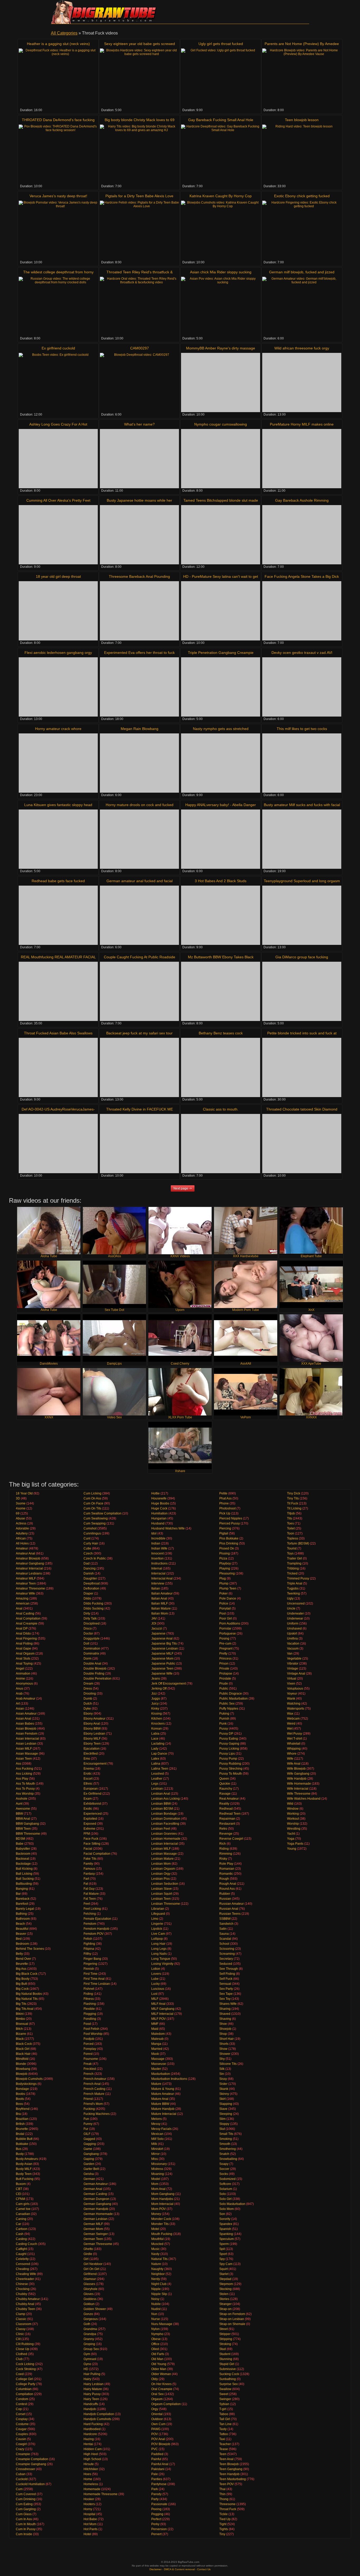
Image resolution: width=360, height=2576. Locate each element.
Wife (290, 1759)
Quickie (225, 1784)
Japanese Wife (162, 1674)
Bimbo (20, 2019)
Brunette (22, 2129)
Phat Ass (225, 1498)
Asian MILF (24, 1749)
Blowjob (22, 2074)
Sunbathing (228, 2379)
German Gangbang (97, 2204)
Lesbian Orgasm (163, 1869)
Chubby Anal (25, 2304)
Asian (20, 1709)
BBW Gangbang (27, 1824)
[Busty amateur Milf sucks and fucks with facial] (302, 839)
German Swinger (96, 2234)
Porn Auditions (230, 1623)
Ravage (225, 1794)
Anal (19, 1608)
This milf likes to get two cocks (302, 729)
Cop (19, 2409)
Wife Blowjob (296, 1769)
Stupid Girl (227, 2364)
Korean (157, 1729)
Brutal (20, 2134)
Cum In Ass (24, 2519)
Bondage (22, 2089)
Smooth (225, 2144)
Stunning (226, 2359)
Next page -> (183, 1188)
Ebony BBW (92, 1729)
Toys (290, 1553)
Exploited (90, 1819)
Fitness (89, 1999)
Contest (21, 2404)
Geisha (89, 2174)
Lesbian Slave (162, 1889)
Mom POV (159, 2209)
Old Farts (158, 2354)
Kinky (155, 1709)
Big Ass (21, 1969)
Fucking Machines (97, 2114)
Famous (89, 1869)
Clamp (21, 2314)
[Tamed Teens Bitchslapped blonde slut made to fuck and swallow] (221, 535)
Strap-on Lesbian (232, 2319)
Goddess (90, 2299)
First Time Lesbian (97, 1984)
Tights (224, 2529)
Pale (155, 2474)
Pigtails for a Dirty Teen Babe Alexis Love (139, 196)
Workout (293, 1819)
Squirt (223, 2269)
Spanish (225, 2229)
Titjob (291, 1513)
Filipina (89, 1949)
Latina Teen (160, 1769)
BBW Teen (23, 1829)
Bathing (21, 1914)
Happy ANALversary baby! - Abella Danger (221, 805)
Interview (158, 1583)
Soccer (224, 2169)
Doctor (88, 1634)
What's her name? (139, 424)
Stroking (225, 2344)
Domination (92, 1649)
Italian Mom (160, 1613)
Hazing (89, 2439)
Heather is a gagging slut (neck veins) (58, 44)
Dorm (87, 1659)
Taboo (224, 2414)
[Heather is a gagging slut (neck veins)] (58, 78)
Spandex (226, 2224)
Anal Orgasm (25, 1654)
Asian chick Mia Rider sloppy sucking (221, 272)
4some (21, 1508)
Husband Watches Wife (168, 1528)
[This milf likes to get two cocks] (302, 763)
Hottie (155, 1493)
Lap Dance (159, 1754)
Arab (19, 1694)
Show (223, 2049)
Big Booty (23, 1979)
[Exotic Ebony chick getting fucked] (302, 230)
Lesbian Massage (164, 1854)
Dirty (87, 1613)
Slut (222, 2129)
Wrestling (294, 1829)
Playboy (225, 1563)
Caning (21, 2219)
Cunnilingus (92, 1533)
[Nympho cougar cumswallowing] (221, 459)
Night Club (159, 2284)
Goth (87, 2324)
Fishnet (89, 1989)
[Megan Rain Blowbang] (139, 763)
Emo (87, 1759)
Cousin (21, 2439)
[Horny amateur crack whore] (58, 763)
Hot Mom (90, 2524)
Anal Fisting (24, 1644)
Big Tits (21, 2004)
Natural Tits (159, 2259)
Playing (225, 1568)
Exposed (90, 1824)
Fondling (90, 2019)
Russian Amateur (232, 1904)
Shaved (225, 2014)
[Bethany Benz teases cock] (221, 1067)
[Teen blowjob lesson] (302, 154)
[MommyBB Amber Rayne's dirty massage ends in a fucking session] (221, 383)
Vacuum (293, 1649)
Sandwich (226, 1924)
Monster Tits (160, 2224)
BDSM (20, 1839)
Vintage (293, 1669)
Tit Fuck (293, 1503)
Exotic (88, 1809)
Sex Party (226, 1989)
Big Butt (21, 1984)
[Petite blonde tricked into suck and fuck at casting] (302, 1067)
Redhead (226, 1809)
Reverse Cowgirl (231, 1839)
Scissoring (227, 1949)
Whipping (294, 1749)
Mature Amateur (163, 2094)
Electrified (91, 1754)
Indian (156, 1543)
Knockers (158, 1724)
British (20, 2124)
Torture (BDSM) (298, 1543)
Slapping (226, 2104)
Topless (293, 1538)
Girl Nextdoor (93, 2264)
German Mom (93, 2229)
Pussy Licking (229, 1749)
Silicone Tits (228, 2064)
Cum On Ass (92, 1498)
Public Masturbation (233, 1699)
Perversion (159, 2529)
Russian (225, 1899)
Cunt (87, 1538)
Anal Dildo (23, 1634)
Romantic (226, 1874)
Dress (88, 1689)
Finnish (89, 1969)
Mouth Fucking (162, 2234)
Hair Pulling (92, 2374)
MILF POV (159, 2019)
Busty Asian (24, 2164)
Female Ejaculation (97, 1919)
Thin (222, 2494)
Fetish (88, 1939)
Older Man (159, 2369)
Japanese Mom (162, 1659)
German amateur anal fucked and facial (140, 881)
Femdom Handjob (96, 1929)
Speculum (227, 2239)
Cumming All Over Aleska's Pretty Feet (58, 500)
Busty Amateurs (27, 2159)
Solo (223, 2194)
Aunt (19, 1804)
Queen (224, 1779)
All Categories (64, 33)
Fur (86, 2129)
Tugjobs (293, 1588)
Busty (20, 2154)
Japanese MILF (162, 1654)
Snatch (224, 2154)
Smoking (226, 2139)
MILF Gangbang (163, 2009)
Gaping (89, 2159)
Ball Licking (24, 1874)
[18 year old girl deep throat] (58, 611)
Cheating (22, 2269)
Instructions (159, 1563)
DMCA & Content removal (179, 2569)
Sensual (225, 1984)
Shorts (224, 2044)
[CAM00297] (139, 383)
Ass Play (22, 1779)
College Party (26, 2384)
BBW (19, 1814)
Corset (21, 2414)
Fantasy (89, 1874)
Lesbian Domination (166, 1819)
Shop (223, 2034)
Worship (293, 1824)
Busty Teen (24, 2174)
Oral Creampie (162, 2389)
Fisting (88, 1994)
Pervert (156, 2534)
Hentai (88, 2444)
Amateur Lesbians (29, 1573)
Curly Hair (91, 1543)
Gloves (89, 2294)
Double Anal (92, 1664)
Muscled (157, 2244)
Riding (224, 1849)
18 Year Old (24, 1493)
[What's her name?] (139, 459)
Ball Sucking (25, 1879)
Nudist (156, 2309)
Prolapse (226, 1674)
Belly (19, 1954)
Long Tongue (161, 1959)
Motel (155, 2229)
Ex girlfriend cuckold (58, 348)
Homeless (91, 2484)
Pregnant (226, 1649)
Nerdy (156, 2279)
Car (18, 2224)
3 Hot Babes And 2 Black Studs (221, 881)
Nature (156, 2264)
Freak (88, 2064)
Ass (18, 1764)
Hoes (87, 2474)
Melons (157, 2119)
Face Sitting (92, 1844)
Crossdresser (25, 2469)
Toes (290, 1523)
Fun (86, 2119)
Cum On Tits (92, 1508)
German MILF (93, 2224)
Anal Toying (24, 1664)
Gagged (89, 2139)
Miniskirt (157, 2149)
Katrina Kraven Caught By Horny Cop (221, 196)
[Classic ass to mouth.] (221, 1144)
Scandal (225, 1939)
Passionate (159, 2504)
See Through (229, 1969)
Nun (154, 2314)
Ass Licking (24, 1774)
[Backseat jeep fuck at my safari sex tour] (139, 1067)
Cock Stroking (26, 2369)
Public (224, 1689)
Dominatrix (91, 1654)
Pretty (223, 1654)
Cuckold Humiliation (30, 2484)
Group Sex (91, 2349)
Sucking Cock (229, 2374)
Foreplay (90, 2049)
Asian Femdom (27, 1734)
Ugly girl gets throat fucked (221, 44)
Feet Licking (92, 1909)
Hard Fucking (93, 2424)
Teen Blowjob (229, 2464)
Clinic (20, 2334)
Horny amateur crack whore (58, 729)
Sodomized (227, 2179)
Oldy (155, 2379)
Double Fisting (94, 1674)
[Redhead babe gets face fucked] (58, 915)
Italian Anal (159, 1598)
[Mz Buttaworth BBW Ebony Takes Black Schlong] (221, 991)
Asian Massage (27, 1754)
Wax (290, 1714)
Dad (87, 1563)
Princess (225, 1659)
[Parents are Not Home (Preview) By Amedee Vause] (302, 78)
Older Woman (161, 2374)
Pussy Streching (231, 1769)
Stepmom (226, 2284)
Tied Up (225, 2519)
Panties (157, 2479)
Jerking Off (159, 1689)
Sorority (225, 2219)
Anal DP (22, 1628)
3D (18, 1498)
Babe (20, 1844)
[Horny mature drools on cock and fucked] (139, 839)
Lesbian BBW (161, 1804)
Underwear (295, 1618)
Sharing (225, 2009)
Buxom (21, 2184)
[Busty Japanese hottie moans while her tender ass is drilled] (139, 535)
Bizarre (21, 2034)
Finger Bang (92, 1959)
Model (156, 2179)
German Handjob (96, 2209)
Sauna (224, 1934)
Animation (23, 1674)
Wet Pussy (295, 1734)
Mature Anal (160, 2099)
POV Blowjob (161, 2444)
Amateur (22, 1548)
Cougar (21, 2429)
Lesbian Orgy (161, 1874)
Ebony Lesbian (94, 1734)
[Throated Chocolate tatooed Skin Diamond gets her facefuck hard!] (302, 1144)
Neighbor (158, 2274)
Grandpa (90, 2334)
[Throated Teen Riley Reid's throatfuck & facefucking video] (139, 306)
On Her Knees (161, 2384)
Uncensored (296, 1603)
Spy (222, 2259)
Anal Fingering (26, 1639)
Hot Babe (90, 2519)
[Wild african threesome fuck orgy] (302, 383)
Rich (223, 1844)
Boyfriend (23, 2109)
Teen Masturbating (233, 2479)
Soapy (224, 2164)
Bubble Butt (24, 2139)
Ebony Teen (92, 1744)
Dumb (88, 1699)
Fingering (90, 1964)
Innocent (157, 1553)
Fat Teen (90, 1899)
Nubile (156, 2304)
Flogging (90, 2014)
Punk (223, 1724)
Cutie (87, 1548)
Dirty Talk (90, 1618)
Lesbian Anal (161, 1794)
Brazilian (22, 2119)
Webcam (293, 1719)
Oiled (155, 2349)
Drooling (90, 1694)
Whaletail (294, 1744)
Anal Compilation (28, 1618)
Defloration (91, 1588)
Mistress (157, 2169)
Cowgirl (21, 2444)
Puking (224, 1714)
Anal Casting (25, 1613)
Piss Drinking (229, 1543)
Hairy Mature (93, 2389)
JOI (154, 1623)
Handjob (90, 2409)
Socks (224, 2174)
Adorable (22, 1528)
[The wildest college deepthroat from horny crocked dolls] (58, 306)
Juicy (155, 1704)
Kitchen (157, 1719)
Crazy (20, 2449)
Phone (224, 1503)
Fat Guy (89, 1889)
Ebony (88, 1714)
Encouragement (95, 1764)
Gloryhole (91, 2289)
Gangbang (91, 2154)
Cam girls (23, 2204)
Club (19, 2359)
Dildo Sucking (94, 1608)
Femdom (90, 1924)
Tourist (292, 1548)
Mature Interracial (164, 2114)
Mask (155, 2054)
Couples (22, 2434)
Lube (155, 1979)
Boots (20, 2099)
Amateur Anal (25, 1553)
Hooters (89, 2504)
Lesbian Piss (160, 1879)
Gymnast (90, 2359)
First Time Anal (94, 1979)
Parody (156, 2494)
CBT (19, 2189)
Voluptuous (295, 1689)
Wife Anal (294, 1764)
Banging (22, 1889)
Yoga (291, 1839)
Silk (222, 2069)
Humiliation (159, 1513)
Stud (223, 2349)
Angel (20, 1669)
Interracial (158, 1573)
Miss (155, 2159)
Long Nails (159, 1954)
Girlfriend (90, 2274)
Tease (224, 2449)
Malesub (157, 2039)
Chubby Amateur (28, 2299)
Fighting (89, 1944)
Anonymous (24, 1684)
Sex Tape (226, 1994)
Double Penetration (98, 1679)
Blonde (21, 2064)
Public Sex (227, 1704)
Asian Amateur (26, 1714)
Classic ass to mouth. (221, 1109)
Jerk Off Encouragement (169, 1684)
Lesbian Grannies (164, 1834)
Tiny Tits (293, 1498)
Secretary (226, 1959)
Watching (294, 1704)
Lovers (156, 1974)
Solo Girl (225, 2199)
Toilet (291, 1528)
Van (290, 1654)
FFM (87, 1834)
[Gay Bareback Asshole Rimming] (302, 535)
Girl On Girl (91, 2269)
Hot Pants (91, 2529)
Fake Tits (90, 1859)
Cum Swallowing (96, 1518)
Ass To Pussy (25, 1789)
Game (88, 2149)
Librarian (158, 1909)
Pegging (157, 2514)
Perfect (156, 2519)
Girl (86, 2259)
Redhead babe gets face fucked (58, 881)
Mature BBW (160, 2104)
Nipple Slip (159, 2294)
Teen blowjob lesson (302, 120)
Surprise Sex (228, 2384)
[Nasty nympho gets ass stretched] (221, 763)
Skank (224, 2089)
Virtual (292, 1679)
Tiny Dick (294, 1493)
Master (156, 2069)
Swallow (225, 2389)
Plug (223, 1578)
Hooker (89, 2499)
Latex (155, 1759)
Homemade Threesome (101, 2494)
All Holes (22, 1543)
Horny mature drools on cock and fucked (140, 805)
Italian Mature (161, 1608)
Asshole (22, 1799)
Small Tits (226, 2134)
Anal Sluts (23, 1659)
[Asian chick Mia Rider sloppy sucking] (221, 306)
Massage (158, 2059)
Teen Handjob (229, 2474)
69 (18, 1513)
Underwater (295, 1613)
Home (88, 2479)
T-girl (223, 2409)
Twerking (293, 1593)
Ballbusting (24, 1884)
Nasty (155, 2254)
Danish (89, 1573)
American (23, 1603)
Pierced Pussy (230, 1523)
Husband (158, 1523)
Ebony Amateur (94, 1719)
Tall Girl (225, 2419)
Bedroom (22, 1944)
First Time (91, 1974)
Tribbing (293, 1568)
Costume (22, 2424)
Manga (156, 2044)
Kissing (157, 1714)
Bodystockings (26, 2084)
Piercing (225, 1528)
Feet (87, 1904)
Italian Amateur (162, 1593)
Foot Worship (93, 2034)
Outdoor (157, 2419)
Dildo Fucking (93, 1603)
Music (155, 2249)
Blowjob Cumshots (29, 2079)
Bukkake (22, 2144)
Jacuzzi (157, 1628)
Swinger (225, 2399)
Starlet (224, 2274)
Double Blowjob (95, 1669)
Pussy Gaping (229, 1744)
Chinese (22, 2284)
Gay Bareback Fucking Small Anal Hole (221, 120)
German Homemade (98, 2214)
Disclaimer (155, 2569)
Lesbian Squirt (162, 1894)
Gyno (87, 2364)
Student (225, 2354)
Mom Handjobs (162, 2199)
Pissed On (227, 1548)
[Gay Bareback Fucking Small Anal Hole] (221, 154)
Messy (156, 2124)
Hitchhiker (91, 2469)
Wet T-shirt (295, 1739)
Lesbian (157, 1789)
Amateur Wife (25, 1593)
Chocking (23, 2289)
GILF (87, 2134)
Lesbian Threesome (166, 1904)
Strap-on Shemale (232, 2324)
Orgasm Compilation (166, 2404)
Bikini (20, 2014)
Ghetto (88, 2249)
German (89, 2179)
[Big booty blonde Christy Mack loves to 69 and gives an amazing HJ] (139, 154)
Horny (88, 2509)
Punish (224, 1719)
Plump (224, 1583)
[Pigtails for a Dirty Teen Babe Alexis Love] (139, 230)
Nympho (157, 2334)
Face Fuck (91, 1839)
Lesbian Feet (161, 1829)
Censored (23, 2264)
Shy (222, 2059)
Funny (88, 2124)
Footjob (89, 2039)
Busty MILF (24, 2169)
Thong (224, 2499)
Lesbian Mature (162, 1859)
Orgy (155, 2409)
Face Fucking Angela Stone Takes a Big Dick (302, 576)
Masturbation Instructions (169, 2079)
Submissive (228, 2369)
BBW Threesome (28, 1834)
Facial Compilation (97, 1854)
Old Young (159, 2364)
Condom (22, 2399)
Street (223, 2329)
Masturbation (161, 2074)
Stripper (225, 2334)
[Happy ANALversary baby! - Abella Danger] (221, 839)
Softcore (225, 2184)
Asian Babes (25, 1724)
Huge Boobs (160, 1503)
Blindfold (22, 2059)
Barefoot (22, 1904)
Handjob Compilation (99, 2414)
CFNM (20, 2199)
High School (92, 2459)
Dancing (90, 1568)
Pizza (223, 1558)
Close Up (23, 2349)
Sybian (224, 2404)
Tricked (292, 1573)
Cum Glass (24, 2514)
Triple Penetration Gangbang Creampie (221, 653)
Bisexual (22, 2024)
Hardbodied (92, 2429)
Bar (18, 1894)
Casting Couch (26, 2244)
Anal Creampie (27, 1623)
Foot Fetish (91, 2029)
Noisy (155, 2299)
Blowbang (23, 2069)
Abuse (20, 1518)
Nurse (156, 2319)
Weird (291, 1724)
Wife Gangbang (298, 1774)
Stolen (224, 2294)
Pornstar (225, 1628)
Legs (155, 1784)
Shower (225, 2054)
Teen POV (227, 2484)
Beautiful (22, 1929)
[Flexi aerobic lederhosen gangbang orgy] (58, 687)
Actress (21, 1523)
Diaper (88, 1593)
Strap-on (225, 2309)
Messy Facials (161, 2129)
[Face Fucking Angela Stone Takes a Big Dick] (302, 611)
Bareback (23, 1899)
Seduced (226, 1964)
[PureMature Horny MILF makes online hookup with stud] (302, 459)
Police (224, 1603)
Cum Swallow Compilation (103, 1513)
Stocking (225, 2289)
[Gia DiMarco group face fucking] (302, 991)
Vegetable (294, 1659)
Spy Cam (226, 2264)
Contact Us (204, 2569)
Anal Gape (23, 1649)
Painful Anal (160, 2464)
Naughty (157, 2269)
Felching (90, 1914)
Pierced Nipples (231, 1518)
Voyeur (292, 1694)
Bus (19, 2149)
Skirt (222, 2099)
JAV (154, 1618)
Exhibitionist (92, 1804)
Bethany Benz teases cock (221, 1033)
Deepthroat (92, 1583)
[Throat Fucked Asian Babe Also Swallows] (58, 1067)
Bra (18, 2114)
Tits (290, 1518)
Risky (223, 1859)
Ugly (290, 1598)
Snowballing (228, 2159)
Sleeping (226, 2114)
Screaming (227, 1954)
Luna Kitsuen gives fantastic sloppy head (58, 805)
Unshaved (294, 1628)
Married (157, 2049)
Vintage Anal (296, 1674)
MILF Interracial (162, 2014)
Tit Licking (294, 1508)
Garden (89, 2164)
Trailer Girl (295, 1558)
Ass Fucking (25, 1769)
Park (155, 2489)
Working (293, 1814)
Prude (224, 1684)
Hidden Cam (93, 2449)
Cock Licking (25, 2364)
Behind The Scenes (30, 1949)
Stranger (225, 2304)
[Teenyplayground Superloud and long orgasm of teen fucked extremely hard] (302, 915)
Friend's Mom (93, 2104)
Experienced (93, 1814)
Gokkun (89, 2304)
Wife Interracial (298, 1789)
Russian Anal (229, 1909)
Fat (86, 1884)
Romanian (227, 1869)
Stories (224, 2299)
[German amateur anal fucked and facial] (139, 915)
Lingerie (157, 1924)
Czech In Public (95, 1558)
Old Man (157, 2359)
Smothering (228, 2149)
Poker (223, 1593)
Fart (86, 1879)
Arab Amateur (26, 1699)
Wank (291, 1699)
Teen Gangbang (231, 2469)
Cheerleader (25, 2279)
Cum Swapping (95, 1523)
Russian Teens (230, 1914)
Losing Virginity (162, 1964)
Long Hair (158, 1944)
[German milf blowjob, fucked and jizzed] (302, 306)
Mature (156, 2084)
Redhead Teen (230, 1814)
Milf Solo (157, 2139)
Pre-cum (225, 1644)
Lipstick (157, 1929)
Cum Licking (93, 1493)
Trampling (294, 1563)
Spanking (226, 2234)
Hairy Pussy (92, 2394)
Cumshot (90, 1528)
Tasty (223, 2429)
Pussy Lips (227, 1754)
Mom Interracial (162, 2204)
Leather (157, 1779)
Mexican (157, 2134)
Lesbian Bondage (164, 1814)
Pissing (225, 1553)
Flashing (90, 2004)
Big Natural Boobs (29, 1994)
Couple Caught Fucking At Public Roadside (140, 957)
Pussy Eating (229, 1739)
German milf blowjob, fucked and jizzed (302, 272)
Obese (156, 2339)
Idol (154, 1533)
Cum (19, 2489)
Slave (223, 2109)
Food (87, 2024)
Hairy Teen (91, 2399)
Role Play (226, 1864)
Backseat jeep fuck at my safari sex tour (139, 1033)
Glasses (89, 2284)
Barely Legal (25, 1909)
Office (155, 2344)
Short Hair (227, 2039)
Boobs (20, 2094)
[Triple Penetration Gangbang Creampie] (221, 687)
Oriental (157, 2414)
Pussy (224, 1729)
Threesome (227, 2504)
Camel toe (23, 2209)
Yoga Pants (295, 1844)
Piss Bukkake (229, 1538)
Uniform (293, 1623)
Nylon (155, 2329)
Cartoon (22, 2229)
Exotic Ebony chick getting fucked (302, 196)
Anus (20, 1689)
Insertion (157, 1558)
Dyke (87, 1709)
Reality (224, 1804)
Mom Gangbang (163, 2194)
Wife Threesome (299, 1794)
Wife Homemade (299, 1784)
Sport (223, 2254)
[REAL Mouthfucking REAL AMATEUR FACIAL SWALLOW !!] (58, 991)
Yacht (291, 1834)
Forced (89, 2044)
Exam (88, 1799)
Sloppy (224, 2124)
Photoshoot (227, 1508)
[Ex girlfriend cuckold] (58, 383)
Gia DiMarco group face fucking (302, 957)
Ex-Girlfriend (93, 1794)
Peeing (156, 2509)
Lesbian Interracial (165, 1844)
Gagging (90, 2144)
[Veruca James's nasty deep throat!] (58, 230)
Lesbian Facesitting (165, 1824)
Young (292, 1849)
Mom (155, 2184)
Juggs (156, 1699)
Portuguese (228, 1634)
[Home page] (104, 12)
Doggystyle (92, 1639)
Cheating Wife (26, 2274)
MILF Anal (158, 2004)
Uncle (291, 1608)
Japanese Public (163, 1664)
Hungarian (159, 1518)
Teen (223, 2454)
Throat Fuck (228, 2509)
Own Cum (158, 2424)
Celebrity (22, 2259)
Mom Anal (158, 2189)
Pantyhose (159, 2484)
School (224, 1944)
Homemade (92, 2489)
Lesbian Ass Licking (166, 1799)
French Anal (92, 2084)
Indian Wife (159, 1548)
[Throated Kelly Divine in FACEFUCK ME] (139, 1144)
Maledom (158, 2034)
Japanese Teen (162, 1669)
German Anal (93, 2189)
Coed (20, 2374)
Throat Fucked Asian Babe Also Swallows (58, 1033)
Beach (20, 1924)
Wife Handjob (297, 1779)
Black (20, 2039)
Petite (223, 1493)
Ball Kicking (24, 1869)
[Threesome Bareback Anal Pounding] (139, 611)
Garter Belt (91, 2169)
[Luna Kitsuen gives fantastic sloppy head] (58, 839)
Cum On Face (93, 1503)
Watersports (296, 1709)
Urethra (292, 1639)
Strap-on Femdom (232, 2314)
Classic (21, 2319)
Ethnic (88, 1784)
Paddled (157, 2454)
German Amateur (96, 2184)
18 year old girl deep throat (58, 576)
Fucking (89, 2109)
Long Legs (159, 1949)
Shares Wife (228, 2004)
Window (293, 1809)
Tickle (223, 2514)
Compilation (25, 2394)
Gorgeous (91, 2319)
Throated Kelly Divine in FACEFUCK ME (140, 1109)
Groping (89, 2344)
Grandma (90, 2329)
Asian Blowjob (26, 1729)
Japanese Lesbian (165, 1649)
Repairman (227, 1819)
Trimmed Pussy (298, 1578)
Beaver (21, 1934)
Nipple (156, 2289)
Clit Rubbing (25, 2344)
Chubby (21, 2294)
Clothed (21, 2354)
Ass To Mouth (25, 1784)
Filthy (87, 1954)
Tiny (222, 2534)
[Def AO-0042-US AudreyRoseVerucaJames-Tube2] (58, 1144)
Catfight (21, 2249)
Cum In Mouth (26, 2524)
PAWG (156, 2429)
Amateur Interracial (29, 1568)
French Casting (94, 2089)
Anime (20, 1679)
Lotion (156, 1969)
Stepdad (225, 2279)
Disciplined (92, 1623)
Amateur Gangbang (30, 1563)
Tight (223, 2524)
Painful (156, 2459)
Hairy (87, 2379)
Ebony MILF (92, 1739)
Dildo (87, 1598)
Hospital (89, 2514)
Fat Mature (91, 1894)
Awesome (23, 1809)
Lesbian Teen (161, 1899)
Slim (222, 2119)
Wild (290, 1804)
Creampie (23, 2454)
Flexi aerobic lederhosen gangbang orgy (58, 653)
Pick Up (225, 1513)
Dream (88, 1684)
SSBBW (225, 1919)
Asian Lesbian (26, 1744)
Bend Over (23, 1959)
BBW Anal (23, 1819)
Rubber (225, 1894)
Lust (154, 1994)
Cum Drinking (26, 2499)
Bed (19, 1939)
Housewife (159, 1498)
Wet (290, 1729)
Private (224, 1669)
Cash (20, 2234)
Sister (223, 2084)
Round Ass (227, 1889)
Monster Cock (161, 2219)
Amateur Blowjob (28, 1558)
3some (21, 1503)
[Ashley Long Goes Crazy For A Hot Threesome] (58, 459)
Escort (88, 1779)
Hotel (87, 2534)
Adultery (22, 1533)
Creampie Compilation (32, 2459)
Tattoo (224, 2434)
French (89, 2074)
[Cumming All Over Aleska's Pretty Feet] (58, 535)
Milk (154, 2144)
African (21, 1538)
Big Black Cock (27, 1974)
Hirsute (89, 2464)
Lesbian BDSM (162, 1809)
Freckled (90, 2069)
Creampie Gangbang (31, 2464)
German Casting (95, 2194)
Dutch (88, 1704)
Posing (224, 1639)
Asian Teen (24, 1759)
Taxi (222, 2439)
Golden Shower (95, 2309)
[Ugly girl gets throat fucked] (221, 78)
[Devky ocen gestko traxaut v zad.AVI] (302, 687)
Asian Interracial (27, 1739)
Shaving (225, 2019)
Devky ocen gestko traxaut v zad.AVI (302, 653)
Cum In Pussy (26, 2529)
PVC (155, 2449)
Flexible (89, 2009)
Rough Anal (228, 1884)
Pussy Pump (228, 1759)
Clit (18, 2339)
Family (88, 1864)
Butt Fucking (25, 2179)
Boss (19, 2104)
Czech (88, 1553)
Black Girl (23, 2049)
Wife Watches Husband (304, 1799)
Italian (156, 1588)
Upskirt (292, 1634)
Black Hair (23, 2054)
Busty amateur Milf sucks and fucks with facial (302, 805)
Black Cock (24, 2044)
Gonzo (88, 2314)
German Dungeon (96, 2199)
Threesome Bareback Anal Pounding (139, 576)
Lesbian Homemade (166, 1839)
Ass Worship (25, 1794)
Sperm (224, 2244)
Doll (86, 1644)
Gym (87, 2354)
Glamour (90, 2279)
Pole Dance (228, 1598)
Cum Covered (26, 2494)
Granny (89, 2339)
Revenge (226, 1834)
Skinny (224, 2094)
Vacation (293, 1644)
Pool (223, 1613)
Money (156, 2214)
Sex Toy (225, 1999)
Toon (291, 1533)
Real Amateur (229, 1799)
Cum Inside (24, 2534)
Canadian (23, 2214)
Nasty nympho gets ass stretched (221, 729)
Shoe (223, 2024)
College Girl (24, 2379)
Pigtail (224, 1533)
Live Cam (158, 1934)
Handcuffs (91, 2404)
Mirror (155, 2154)
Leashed (158, 1774)
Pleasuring (227, 1573)
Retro (223, 1829)
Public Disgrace (231, 1694)
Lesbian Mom (161, 1864)
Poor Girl (226, 1618)
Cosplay (22, 2419)
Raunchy (226, 1789)
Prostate (225, 1679)
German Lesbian (96, 2219)
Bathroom (23, 1919)
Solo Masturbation (232, 2204)
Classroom (24, 2324)
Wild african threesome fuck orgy (302, 348)
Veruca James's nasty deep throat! (58, 196)
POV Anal (158, 2439)
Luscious (158, 1989)
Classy (21, 2329)
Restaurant (227, 1824)
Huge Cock (159, 1508)
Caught (21, 2254)
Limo (155, 1919)
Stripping (226, 2339)
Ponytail (225, 1608)
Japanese (158, 1634)
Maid (155, 2029)
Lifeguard (158, 1914)
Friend (88, 2099)
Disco (88, 1628)
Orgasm (157, 2399)
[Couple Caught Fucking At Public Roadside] (139, 991)
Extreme (89, 1829)
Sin (222, 2074)
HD (86, 2369)
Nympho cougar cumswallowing (221, 424)
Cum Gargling (26, 2509)
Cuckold (22, 2479)
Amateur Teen (26, 1583)
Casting (21, 2239)
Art (18, 1704)
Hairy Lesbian (94, 2384)
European (91, 1789)
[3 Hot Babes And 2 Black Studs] (221, 915)
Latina (156, 1764)
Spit (222, 2249)
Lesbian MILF (161, 1849)
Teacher (225, 2444)
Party (155, 2499)
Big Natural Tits (27, 1999)
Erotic (88, 1774)
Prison (224, 1664)
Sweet (224, 2394)
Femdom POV (94, 1934)
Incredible (158, 1538)
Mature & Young (163, 2089)
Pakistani (158, 2469)
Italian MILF (160, 1603)
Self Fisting (227, 1974)
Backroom (23, 1854)
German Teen (93, 2239)
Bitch (19, 2029)
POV (155, 2434)
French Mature (94, 2094)
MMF (155, 2024)
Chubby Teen (25, 2309)
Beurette (22, 1964)
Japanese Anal (162, 1639)
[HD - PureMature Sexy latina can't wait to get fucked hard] (221, 611)
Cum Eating (24, 2504)
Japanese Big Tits (164, 1644)
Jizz (154, 1694)
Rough (224, 1879)
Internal (157, 1568)
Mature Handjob (163, 2109)
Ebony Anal (92, 1724)
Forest (88, 2054)
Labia (155, 1734)
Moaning (158, 2174)
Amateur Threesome (30, 1588)
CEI (18, 2194)
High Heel (91, 2454)
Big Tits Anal (25, 2009)
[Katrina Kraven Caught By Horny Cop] (221, 230)
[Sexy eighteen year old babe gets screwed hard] (139, 78)
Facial (88, 1849)
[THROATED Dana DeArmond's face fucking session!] (58, 154)
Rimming (226, 1854)
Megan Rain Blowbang (140, 729)
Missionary (159, 2164)
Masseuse (159, 2064)
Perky (155, 2524)
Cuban (21, 2474)
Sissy (223, 2079)
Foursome (91, 2059)
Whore (292, 1754)
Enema (89, 1769)
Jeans (156, 1679)
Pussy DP (226, 1734)
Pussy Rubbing (230, 1764)
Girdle (88, 2254)
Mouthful (157, 2239)
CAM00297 (140, 348)
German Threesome (98, 2244)
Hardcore (90, 2434)
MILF (155, 1999)
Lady (155, 1749)
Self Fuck (226, 1979)
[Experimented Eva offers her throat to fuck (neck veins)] (139, 687)
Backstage (23, 1864)
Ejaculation (92, 1749)
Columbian (24, 2389)
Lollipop (157, 1939)
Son (222, 2214)
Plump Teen (228, 1588)
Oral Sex (157, 2394)
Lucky (155, 1984)
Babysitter (23, 1849)
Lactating (158, 1744)
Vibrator (293, 1664)
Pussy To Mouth (231, 1774)
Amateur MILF (26, 1578)
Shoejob (225, 2029)
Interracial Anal (162, 1578)
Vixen (291, 1684)
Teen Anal (226, 2459)
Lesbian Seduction (165, 1884)
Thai (222, 2489)
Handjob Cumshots (97, 2419)
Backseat (22, 1859)
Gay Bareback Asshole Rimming (302, 500)
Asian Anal (23, 1719)
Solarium (226, 2189)
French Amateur (95, 2079)
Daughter (90, 1578)
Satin (223, 1929)
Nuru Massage (162, 2324)
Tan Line (225, 2424)
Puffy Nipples (229, 1709)
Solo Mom (227, 2209)
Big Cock (22, 1989)
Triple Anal (295, 1583)
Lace (155, 1739)
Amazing (22, 1598)
